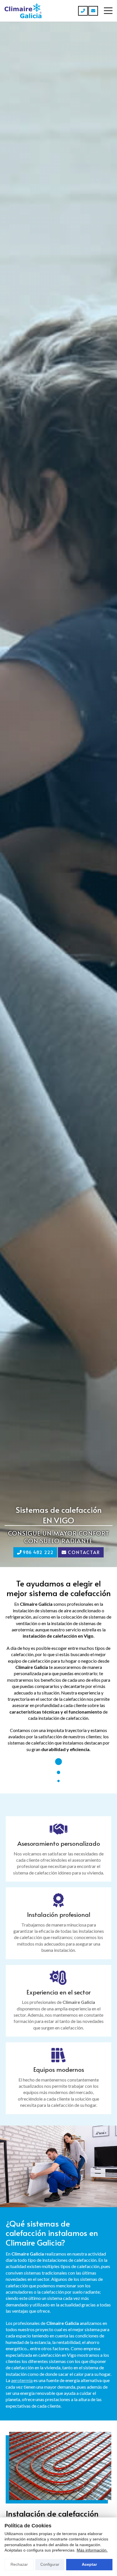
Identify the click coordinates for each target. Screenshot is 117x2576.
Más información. (92, 2550)
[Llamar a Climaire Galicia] (83, 11)
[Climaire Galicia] (23, 11)
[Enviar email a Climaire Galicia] (93, 11)
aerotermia (22, 2380)
